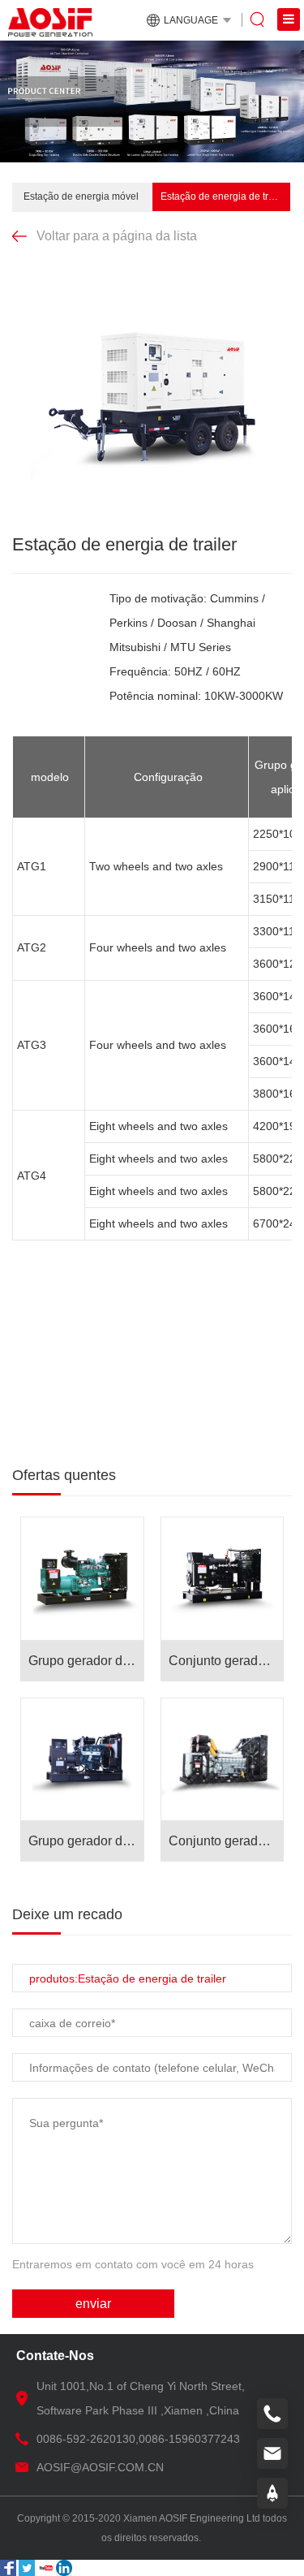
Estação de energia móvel (81, 196)
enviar (93, 2304)
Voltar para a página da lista (117, 236)
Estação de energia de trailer (224, 196)
